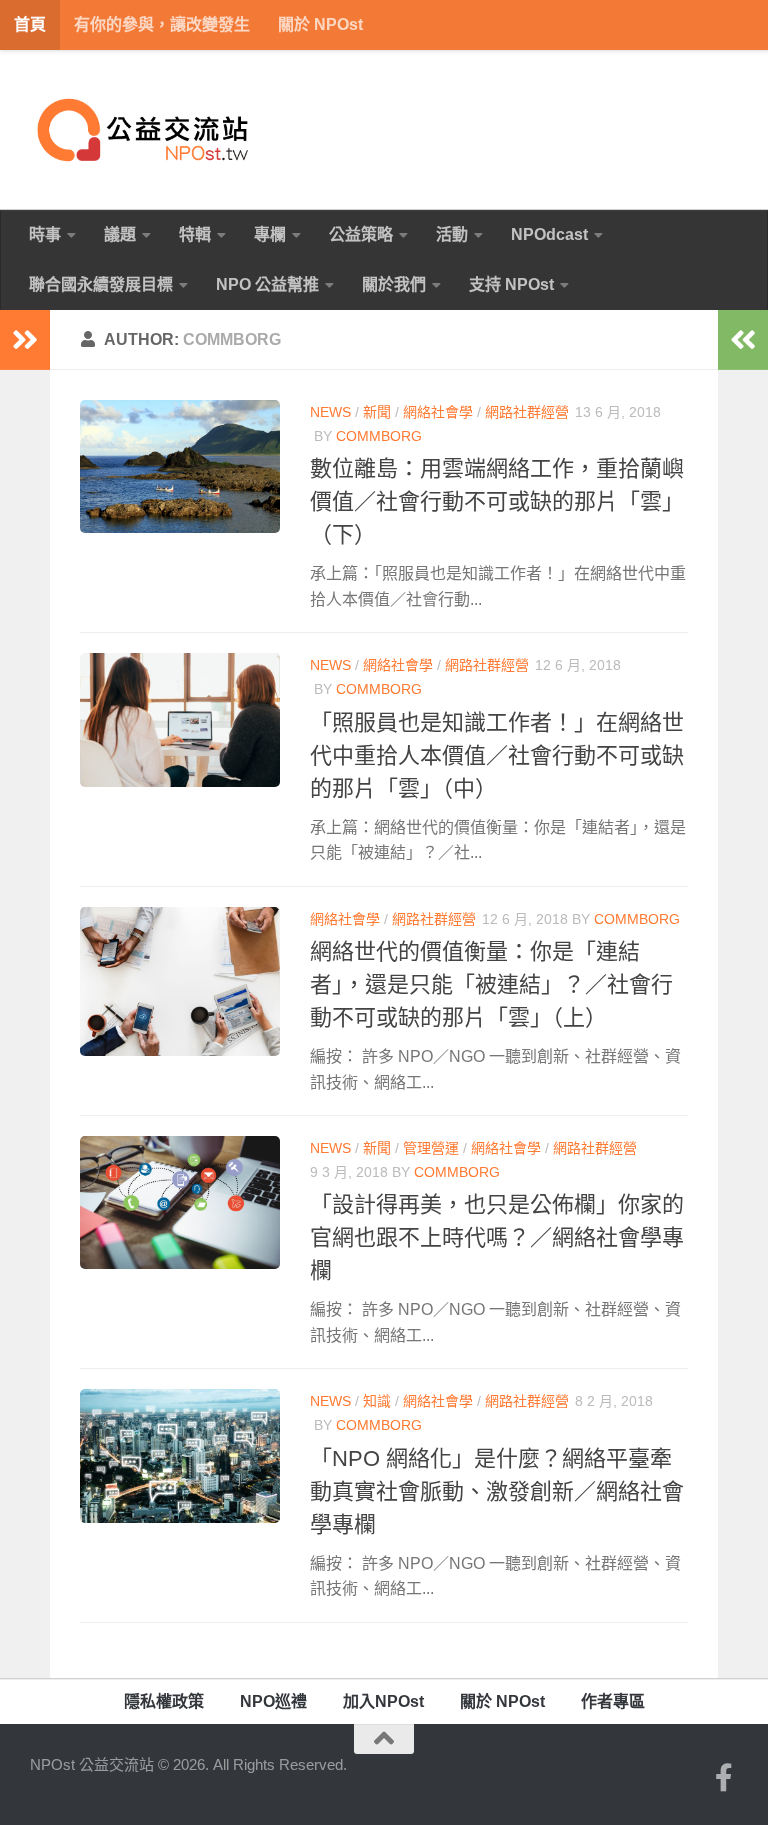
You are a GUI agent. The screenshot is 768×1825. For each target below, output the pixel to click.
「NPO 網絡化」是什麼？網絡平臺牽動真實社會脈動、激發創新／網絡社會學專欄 (497, 1491)
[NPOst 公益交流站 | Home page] (145, 130)
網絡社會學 (438, 412)
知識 (377, 1401)
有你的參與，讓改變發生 (162, 24)
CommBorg (379, 436)
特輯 (195, 234)
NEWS (330, 412)
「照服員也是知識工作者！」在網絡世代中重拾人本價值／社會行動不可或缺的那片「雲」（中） (497, 755)
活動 (452, 234)
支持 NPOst (511, 284)
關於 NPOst (320, 24)
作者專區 (613, 1701)
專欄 (270, 234)
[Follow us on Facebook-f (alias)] (724, 1778)
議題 (120, 234)
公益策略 (361, 234)
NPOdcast (549, 234)
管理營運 (431, 1148)
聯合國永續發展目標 (101, 284)
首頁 (30, 24)
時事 (45, 234)
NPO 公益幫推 (267, 284)
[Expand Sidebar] (25, 340)
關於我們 (394, 284)
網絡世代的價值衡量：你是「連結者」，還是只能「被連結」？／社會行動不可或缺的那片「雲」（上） (491, 984)
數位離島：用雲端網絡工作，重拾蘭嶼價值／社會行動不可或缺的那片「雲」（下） (497, 501)
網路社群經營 (527, 412)
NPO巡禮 (273, 1701)
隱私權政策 (164, 1701)
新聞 (377, 412)
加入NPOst (383, 1701)
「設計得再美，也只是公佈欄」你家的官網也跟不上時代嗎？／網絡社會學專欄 (497, 1237)
